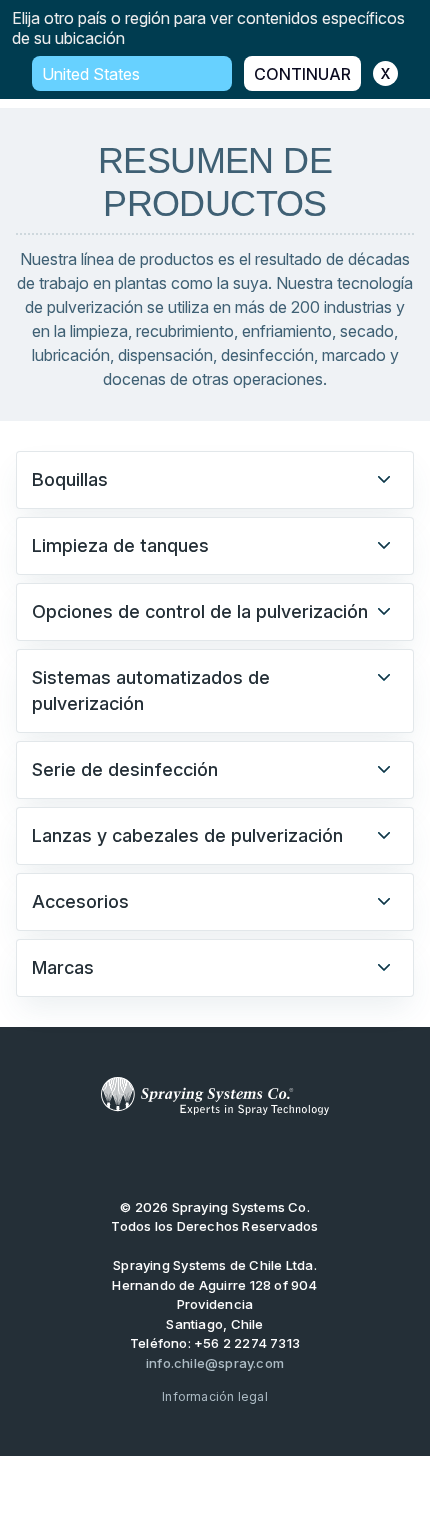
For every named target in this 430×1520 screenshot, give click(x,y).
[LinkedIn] (215, 1156)
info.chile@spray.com (215, 1363)
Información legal (215, 1396)
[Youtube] (152, 1156)
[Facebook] (246, 1156)
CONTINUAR (302, 74)
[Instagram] (277, 1156)
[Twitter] (184, 1156)
